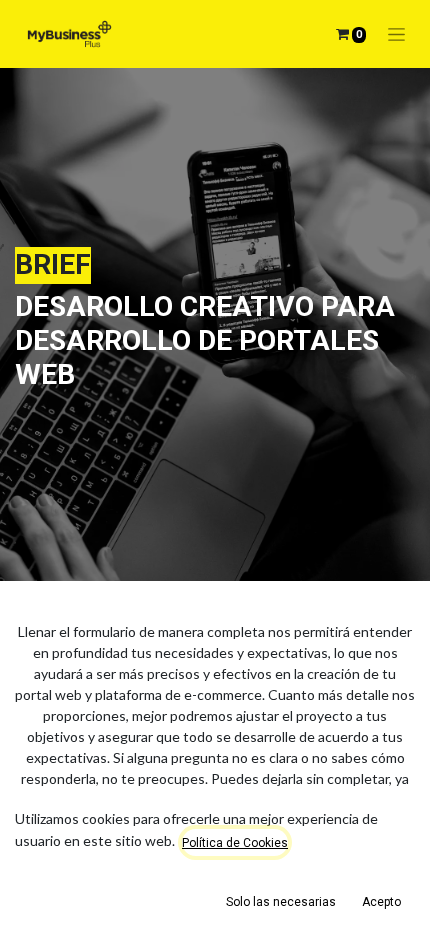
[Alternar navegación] (396, 34)
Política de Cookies (235, 843)
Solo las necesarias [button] (281, 902)
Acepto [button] (381, 902)
